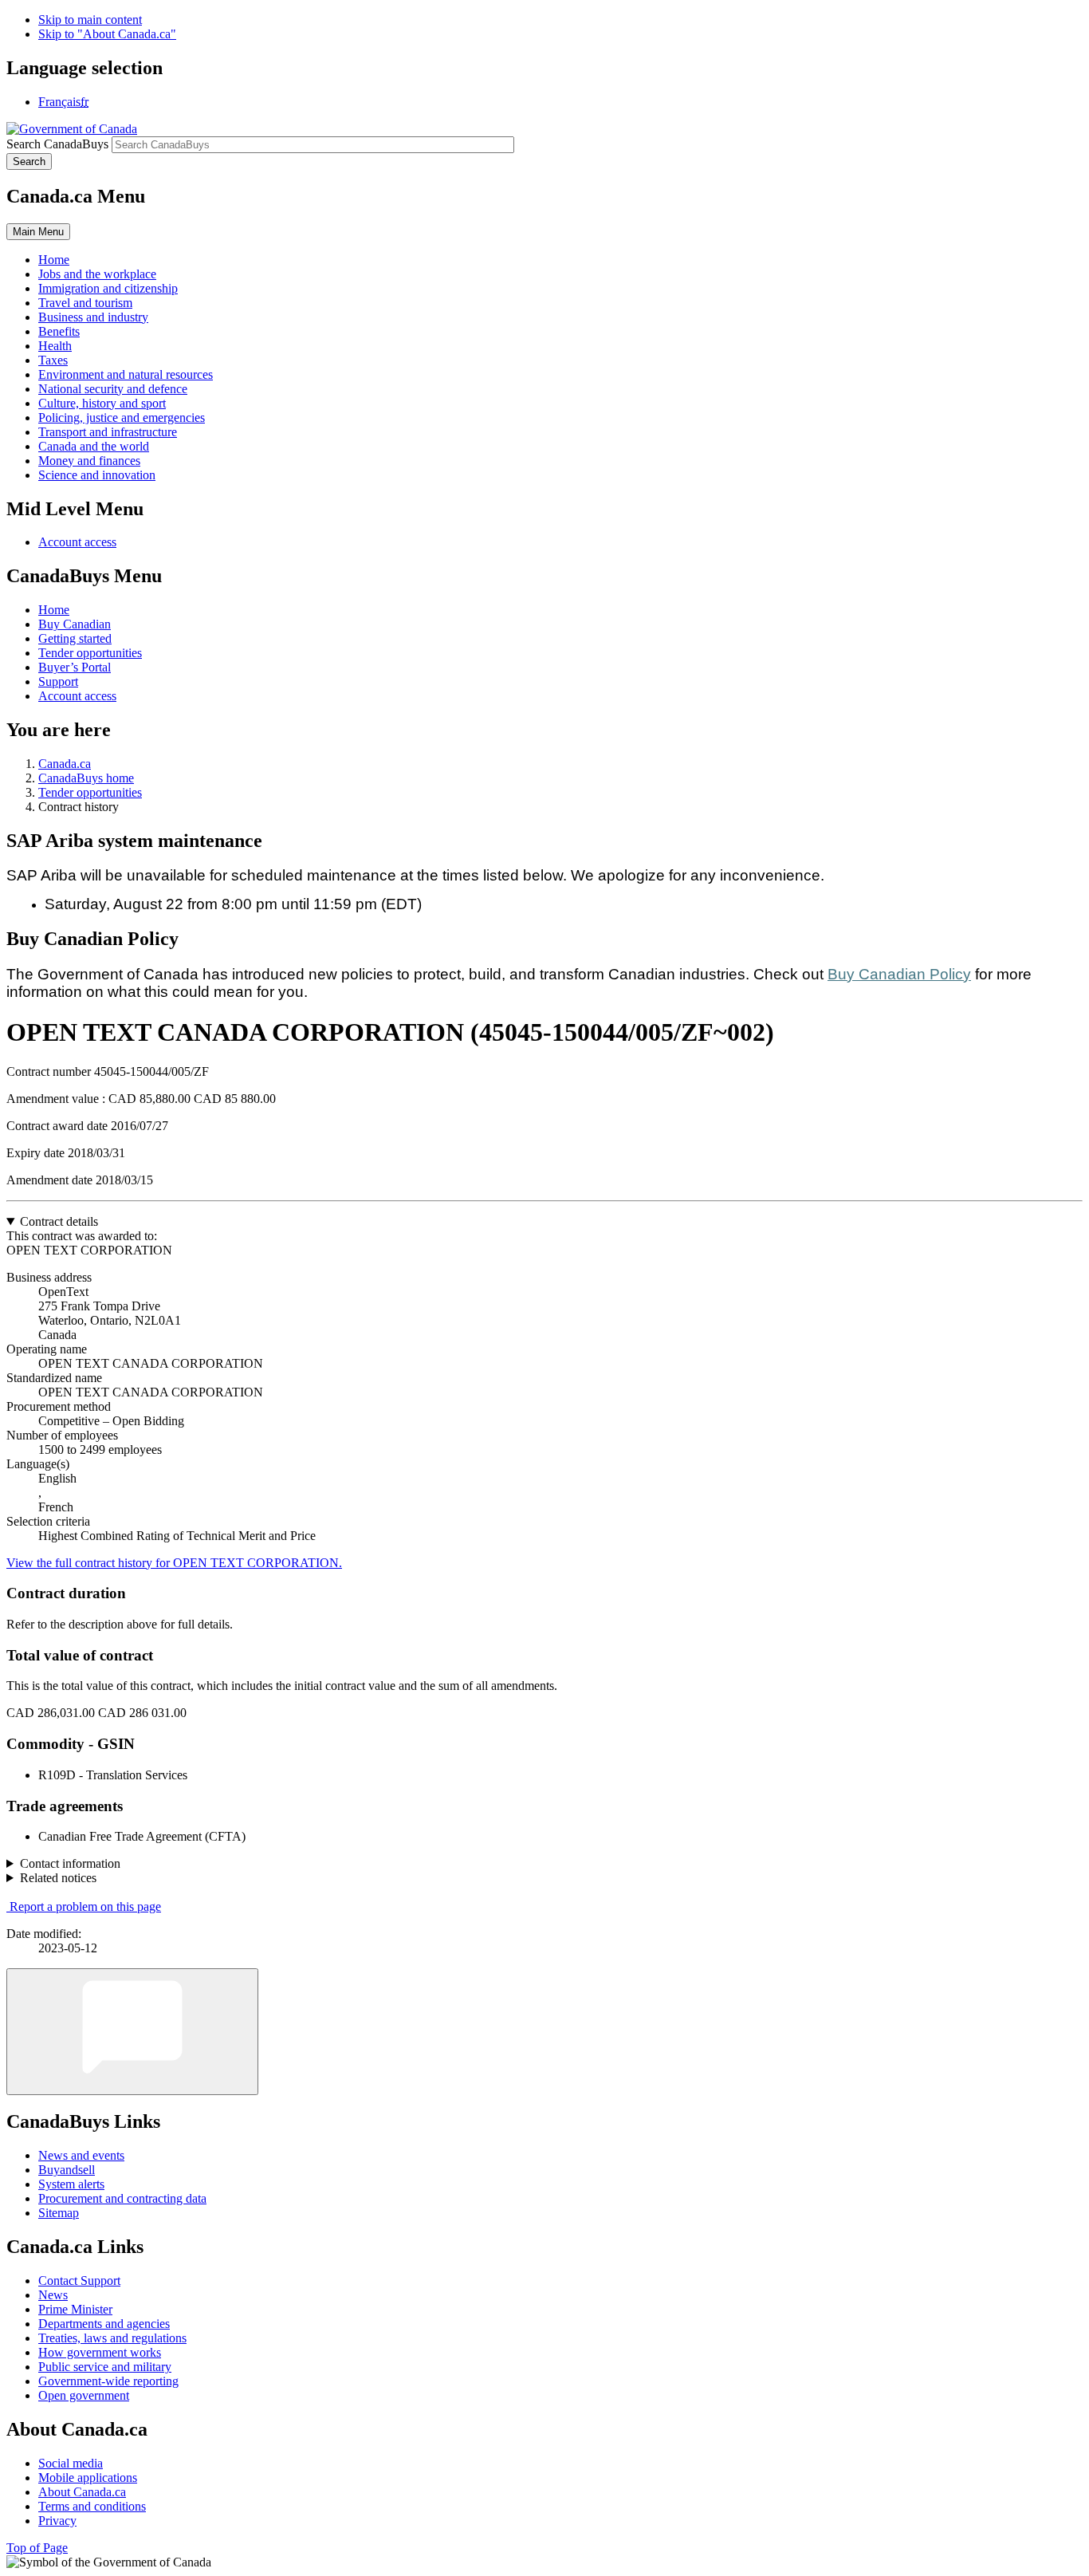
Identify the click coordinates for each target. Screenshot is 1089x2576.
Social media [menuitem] (71, 2463)
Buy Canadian (75, 624)
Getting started (75, 638)
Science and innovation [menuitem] (97, 475)
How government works (100, 2352)
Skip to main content (90, 20)
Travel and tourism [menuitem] (85, 303)
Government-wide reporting (108, 2381)
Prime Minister (75, 2309)
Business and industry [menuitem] (93, 317)
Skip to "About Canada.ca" (107, 34)
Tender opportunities (90, 653)
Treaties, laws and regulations (112, 2338)
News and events (81, 2155)
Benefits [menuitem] (59, 331)
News (53, 2295)
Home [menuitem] (54, 260)
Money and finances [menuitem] (89, 461)
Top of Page (37, 2548)
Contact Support (79, 2281)
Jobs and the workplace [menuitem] (97, 274)
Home (54, 610)
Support (58, 681)
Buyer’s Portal (75, 667)
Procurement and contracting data (122, 2198)
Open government (84, 2395)
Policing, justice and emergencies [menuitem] (122, 418)
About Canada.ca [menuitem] (82, 2492)
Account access (77, 542)
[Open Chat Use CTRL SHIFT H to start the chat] (132, 2032)
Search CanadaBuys (57, 144)
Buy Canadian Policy (899, 974)
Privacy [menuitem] (57, 2521)
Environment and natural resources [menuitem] (126, 374)
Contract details (59, 1221)
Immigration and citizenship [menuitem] (108, 288)
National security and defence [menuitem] (113, 389)
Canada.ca (65, 764)
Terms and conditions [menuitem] (92, 2506)
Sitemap (59, 2213)
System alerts (71, 2184)
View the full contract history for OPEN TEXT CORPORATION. (174, 1563)
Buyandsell (67, 2170)
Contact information (70, 1863)
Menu (38, 232)
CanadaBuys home (86, 778)
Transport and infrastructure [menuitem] (108, 432)
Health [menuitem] (55, 346)
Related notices (58, 1878)
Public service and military (105, 2367)
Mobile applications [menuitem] (88, 2478)
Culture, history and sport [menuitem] (102, 403)
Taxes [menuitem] (53, 360)
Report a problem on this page (85, 1906)
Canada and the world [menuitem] (94, 446)
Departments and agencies (104, 2324)
